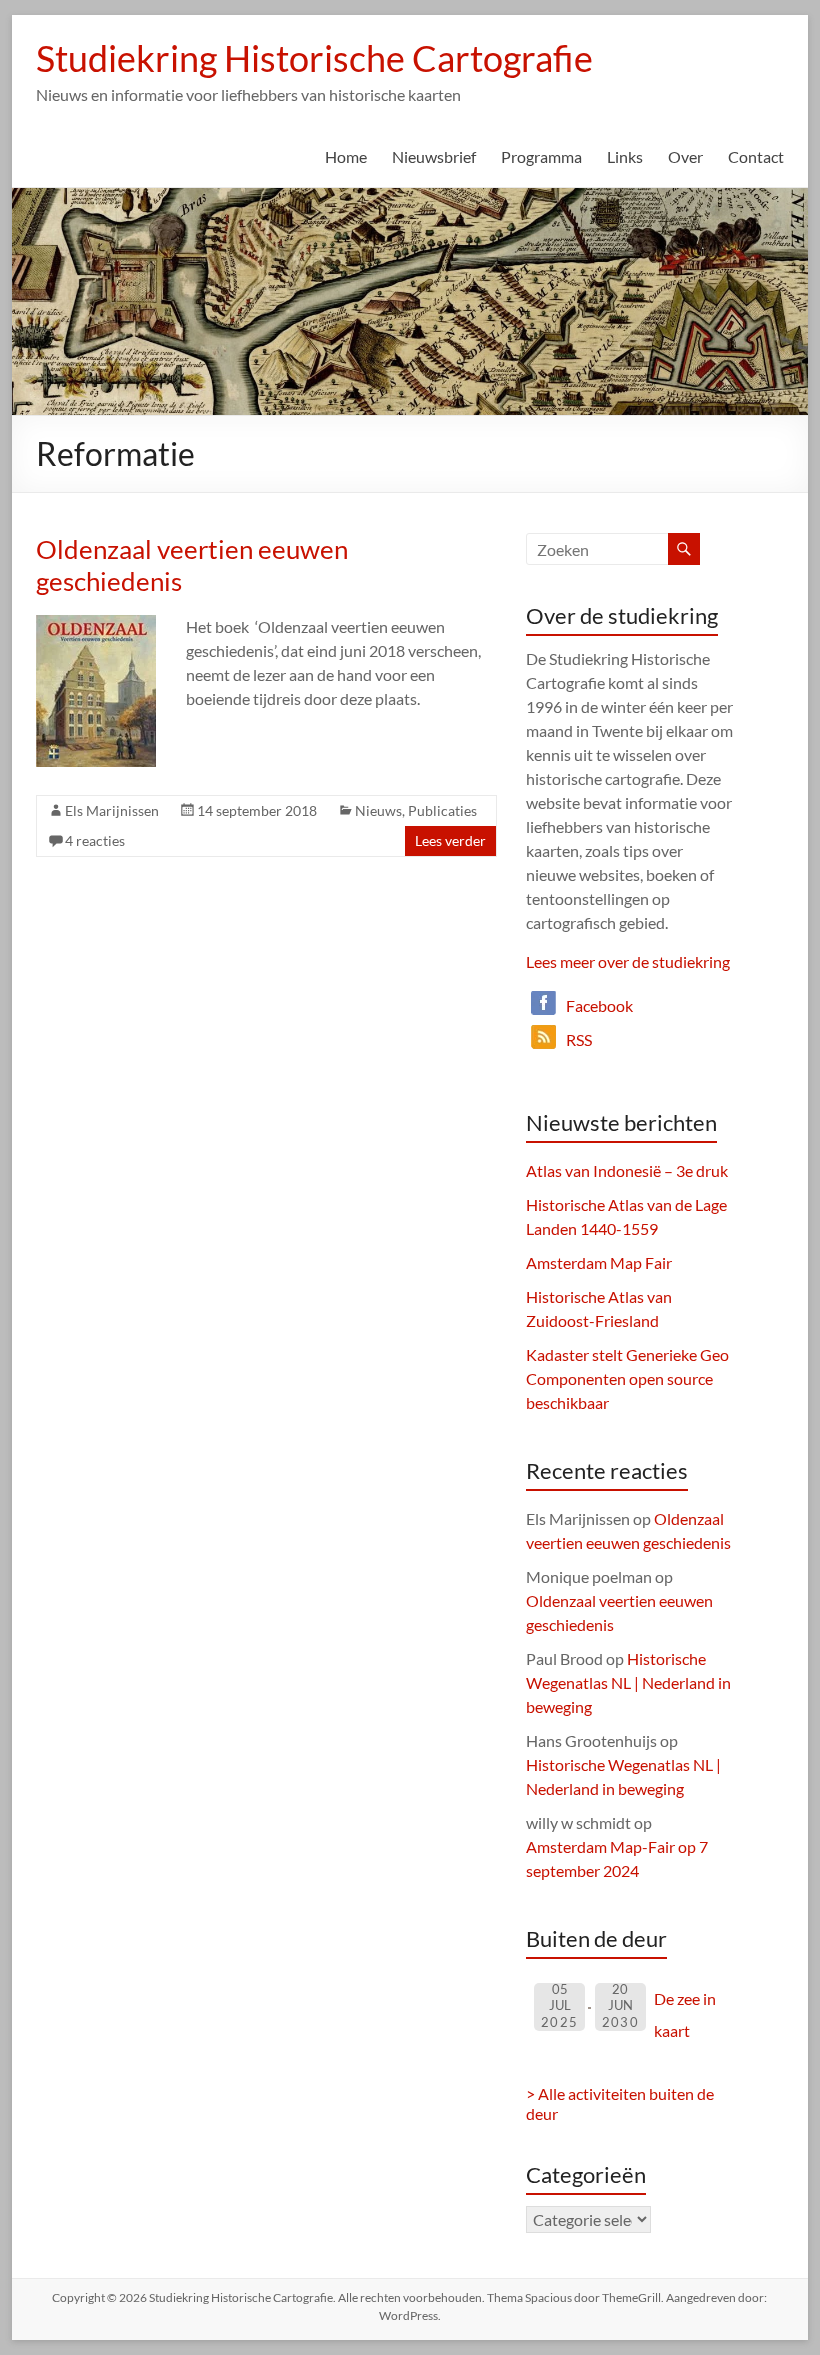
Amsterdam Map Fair (599, 1262)
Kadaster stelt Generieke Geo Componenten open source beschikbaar (627, 1378)
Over (685, 156)
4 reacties (95, 840)
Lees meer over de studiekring (628, 961)
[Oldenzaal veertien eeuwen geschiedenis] (96, 624)
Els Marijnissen (112, 810)
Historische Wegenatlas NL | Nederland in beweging (628, 1682)
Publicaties (442, 810)
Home (346, 156)
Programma (541, 156)
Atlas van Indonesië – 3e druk (627, 1170)
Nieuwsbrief (434, 156)
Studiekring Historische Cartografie (314, 58)
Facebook (599, 1005)
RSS (579, 1039)
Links (625, 156)
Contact (756, 156)
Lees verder (450, 840)
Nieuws (378, 810)
